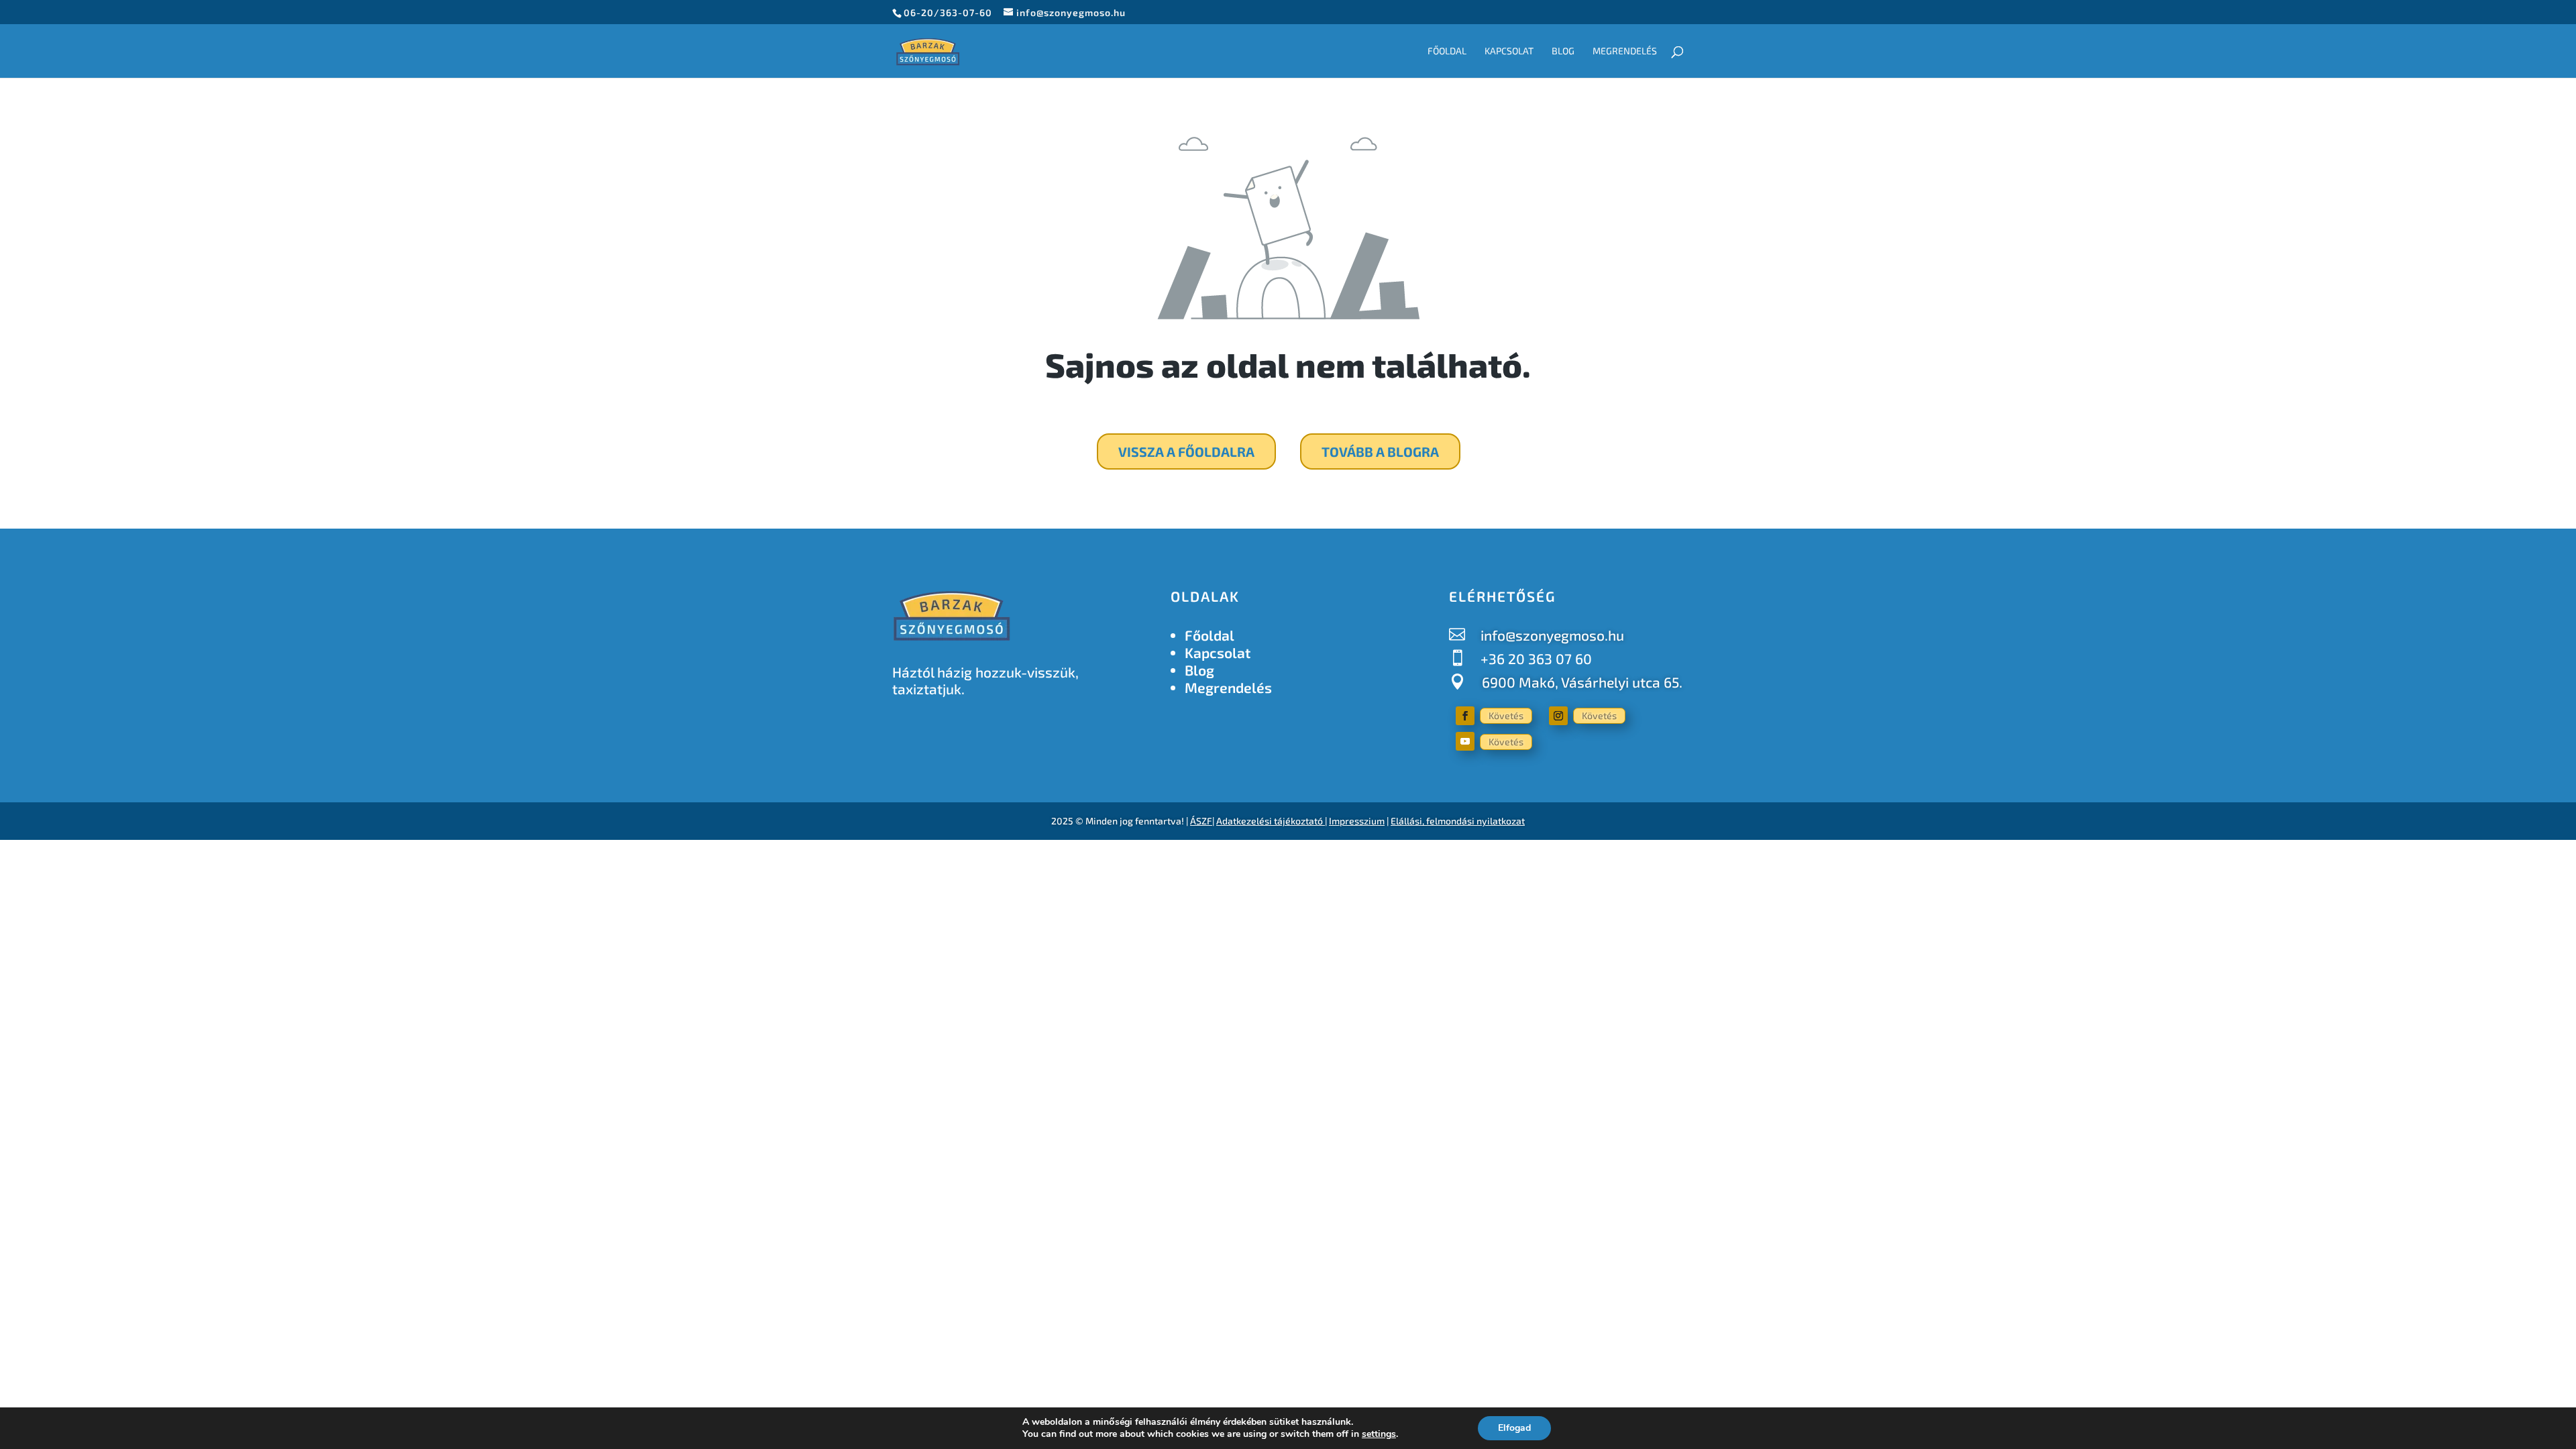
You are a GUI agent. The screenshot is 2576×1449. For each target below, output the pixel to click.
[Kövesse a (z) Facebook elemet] (1465, 716)
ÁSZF (1201, 821)
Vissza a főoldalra (1186, 451)
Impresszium (1357, 821)
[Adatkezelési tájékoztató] (1324, 821)
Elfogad (1514, 1428)
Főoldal (1447, 51)
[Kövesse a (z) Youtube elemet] (1465, 741)
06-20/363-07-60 (948, 12)
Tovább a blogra (1380, 451)
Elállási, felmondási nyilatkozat (1458, 821)
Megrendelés (1625, 51)
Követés (1506, 715)
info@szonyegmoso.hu (1552, 635)
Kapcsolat (1509, 51)
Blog (1563, 51)
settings (1379, 1434)
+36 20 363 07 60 (1536, 658)
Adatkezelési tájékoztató (1270, 821)
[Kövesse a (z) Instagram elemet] (1558, 716)
